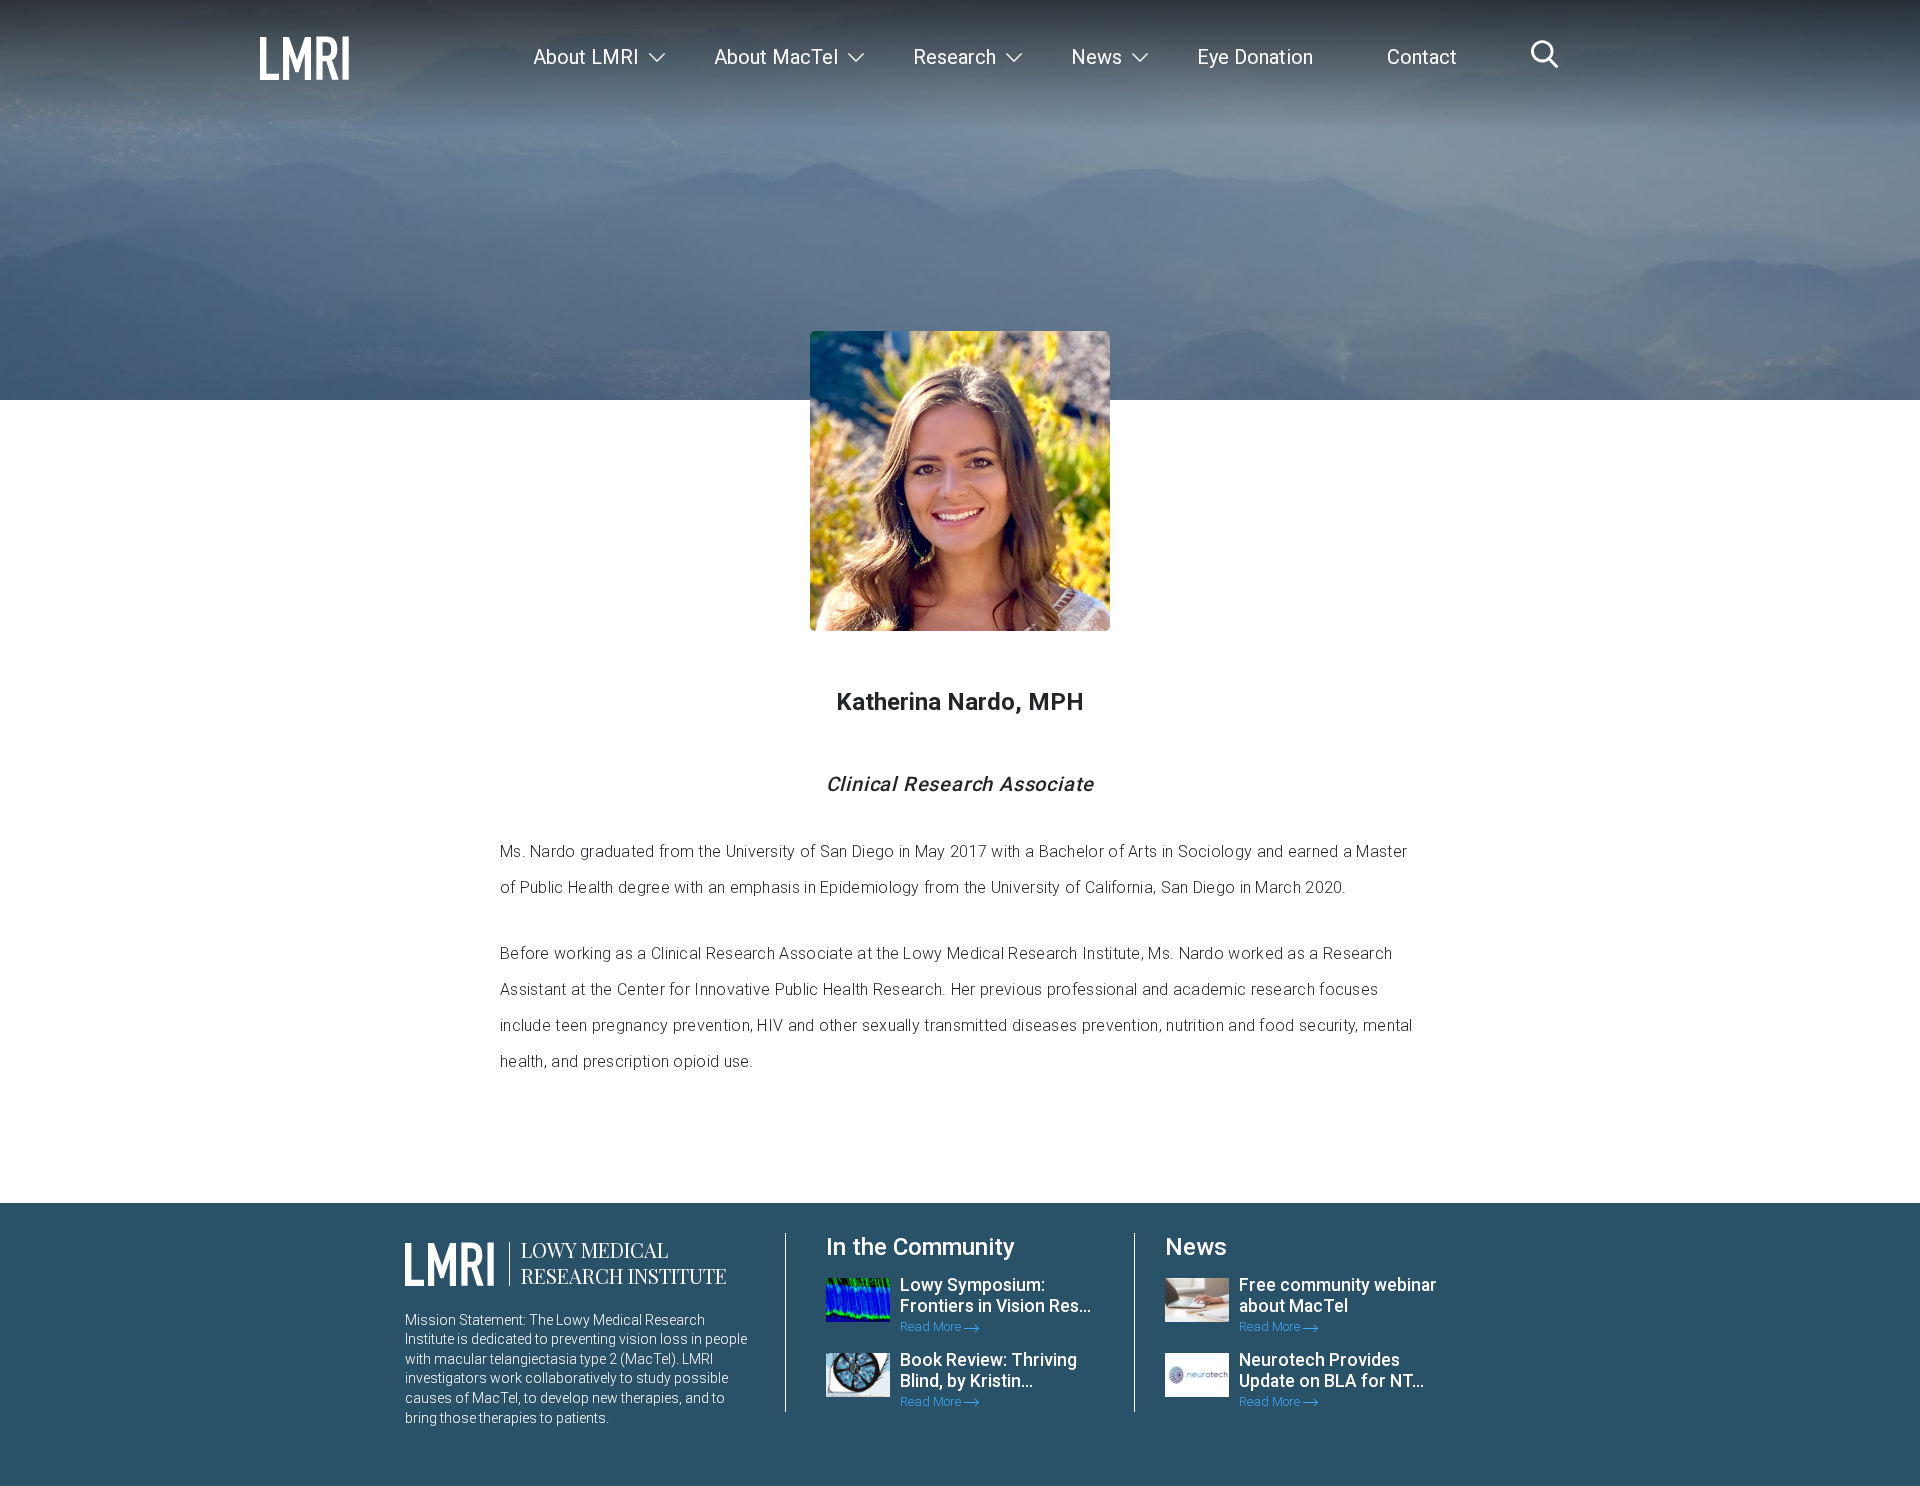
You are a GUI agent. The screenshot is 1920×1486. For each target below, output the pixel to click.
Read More (932, 1326)
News (1096, 57)
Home (1358, 429)
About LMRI (586, 57)
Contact (1422, 57)
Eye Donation (1255, 57)
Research (954, 57)
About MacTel (776, 57)
